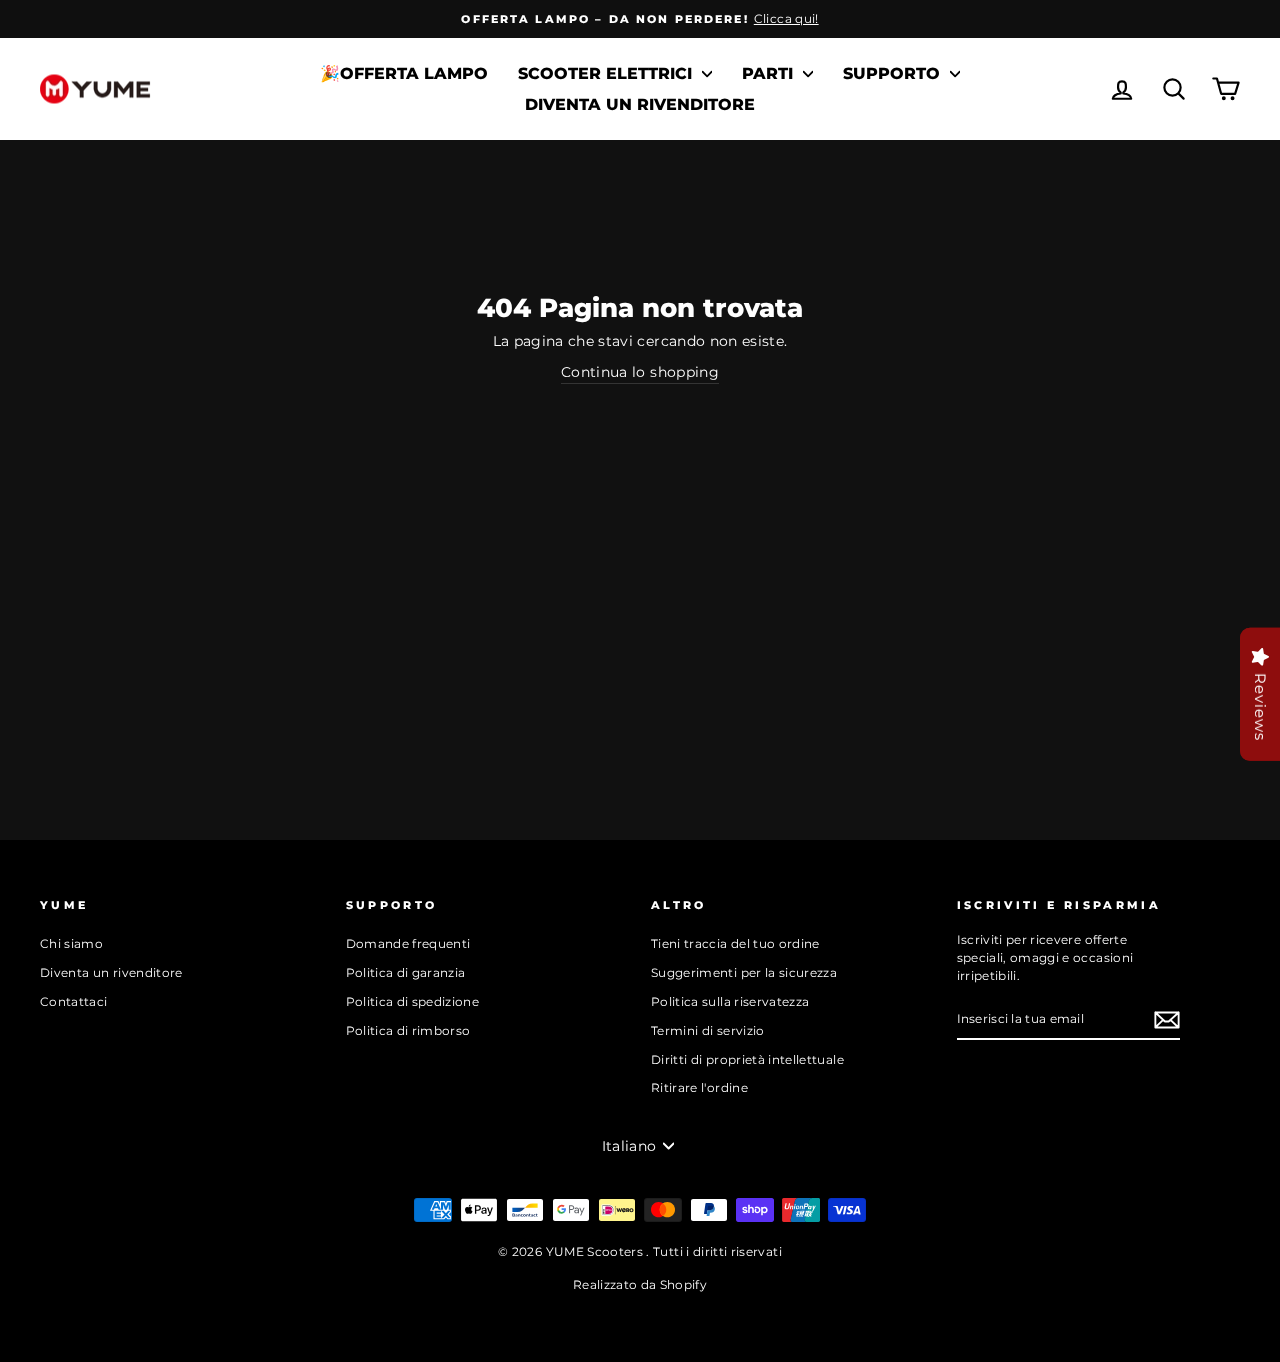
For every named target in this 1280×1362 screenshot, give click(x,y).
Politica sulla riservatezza (730, 1001)
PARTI (770, 73)
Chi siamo (71, 943)
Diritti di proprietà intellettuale (747, 1059)
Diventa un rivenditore (640, 104)
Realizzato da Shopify (640, 1284)
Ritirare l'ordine (699, 1087)
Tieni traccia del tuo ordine (735, 943)
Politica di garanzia (406, 972)
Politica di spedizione (413, 1001)
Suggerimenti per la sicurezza (744, 972)
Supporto (894, 73)
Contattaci (74, 1001)
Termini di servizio (708, 1030)
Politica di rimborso (408, 1030)
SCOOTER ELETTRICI (607, 73)
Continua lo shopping (640, 372)
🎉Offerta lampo (404, 73)
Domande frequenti (408, 943)
